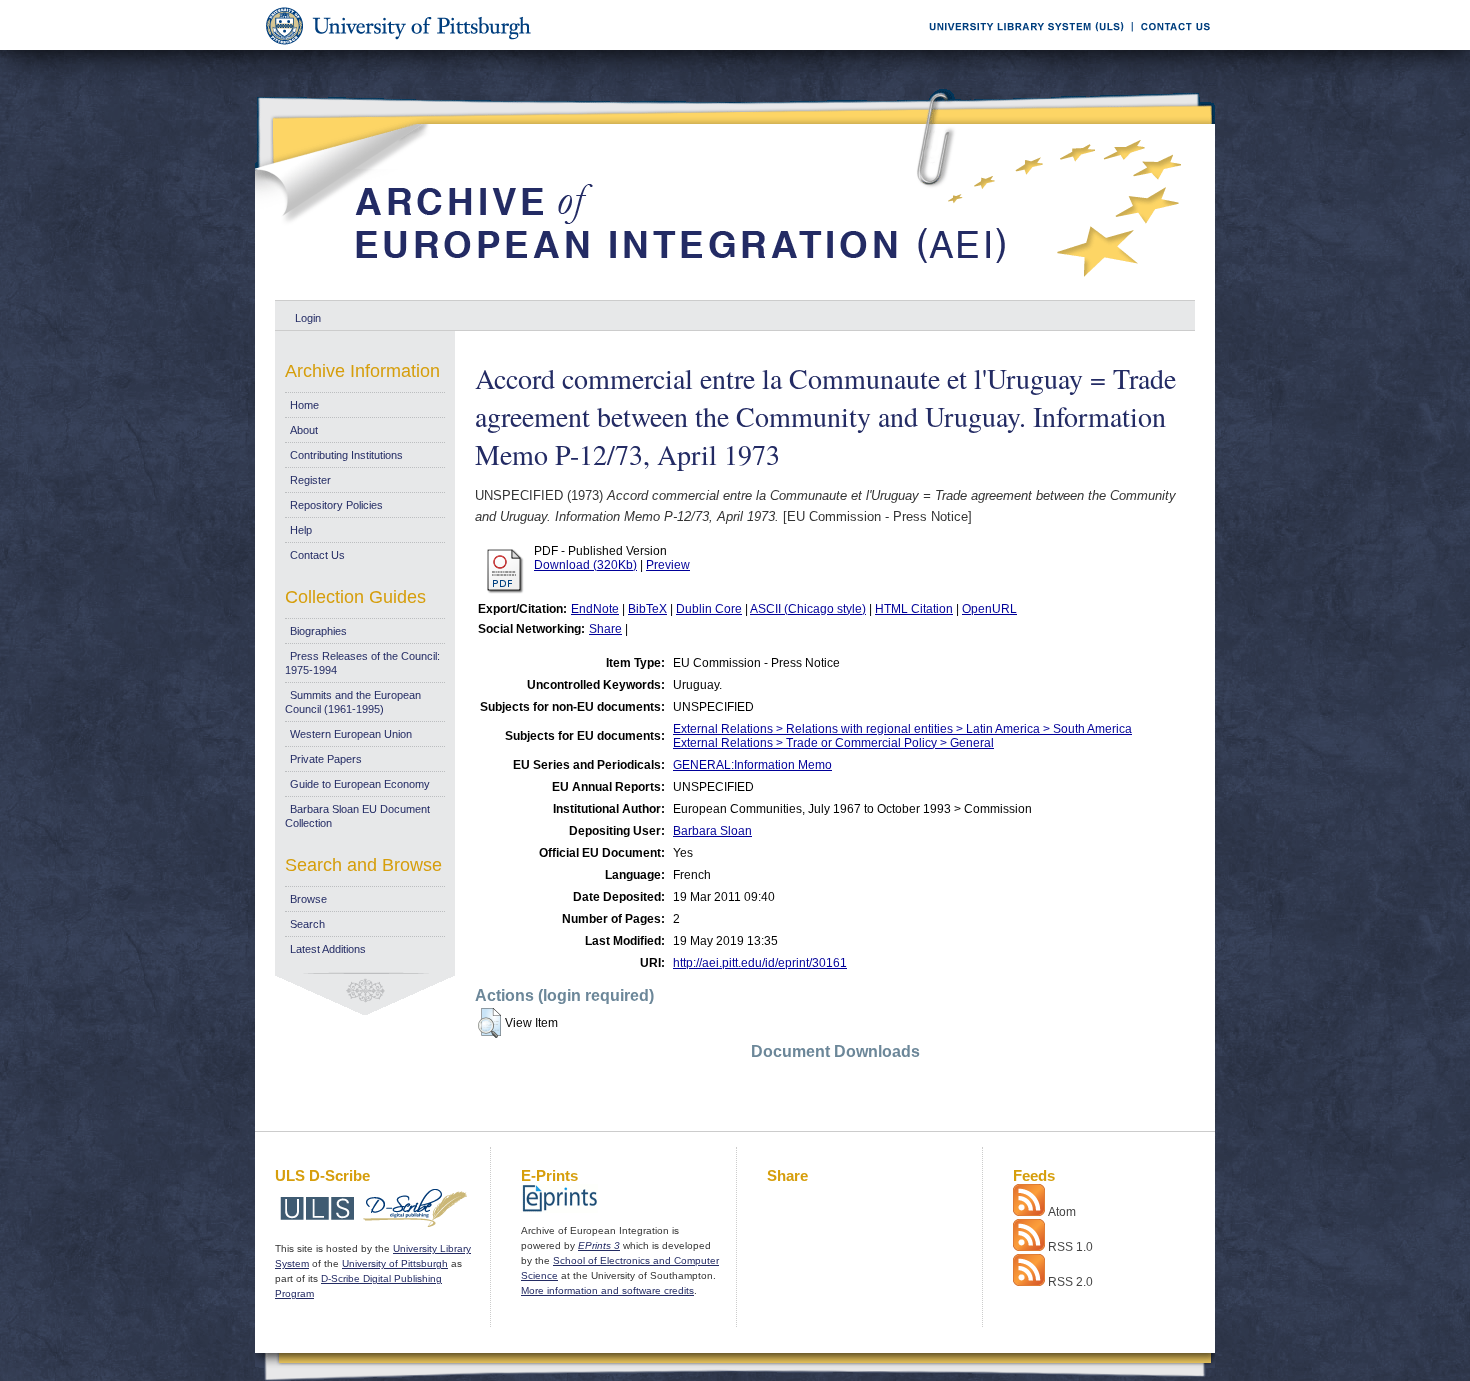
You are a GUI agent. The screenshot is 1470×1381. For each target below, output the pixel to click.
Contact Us (317, 555)
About (304, 430)
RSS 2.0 (1070, 1282)
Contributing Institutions (346, 455)
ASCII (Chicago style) (808, 609)
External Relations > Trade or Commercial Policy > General (833, 743)
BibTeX (647, 609)
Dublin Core (709, 609)
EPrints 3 (599, 1245)
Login (308, 318)
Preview (668, 565)
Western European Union (351, 734)
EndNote (595, 609)
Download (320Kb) (585, 565)
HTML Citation (914, 609)
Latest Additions (328, 949)
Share (605, 629)
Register (310, 480)
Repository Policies (336, 505)
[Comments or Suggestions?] (1171, 46)
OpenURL (989, 609)
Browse (308, 899)
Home (304, 405)
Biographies (318, 631)
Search (307, 924)
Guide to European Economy (360, 784)
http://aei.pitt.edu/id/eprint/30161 (760, 963)
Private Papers (326, 759)
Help (301, 530)
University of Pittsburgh (395, 1263)
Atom (1062, 1212)
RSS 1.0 (1070, 1247)
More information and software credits (607, 1290)
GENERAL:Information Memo (752, 765)
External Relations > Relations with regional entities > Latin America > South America (902, 729)
